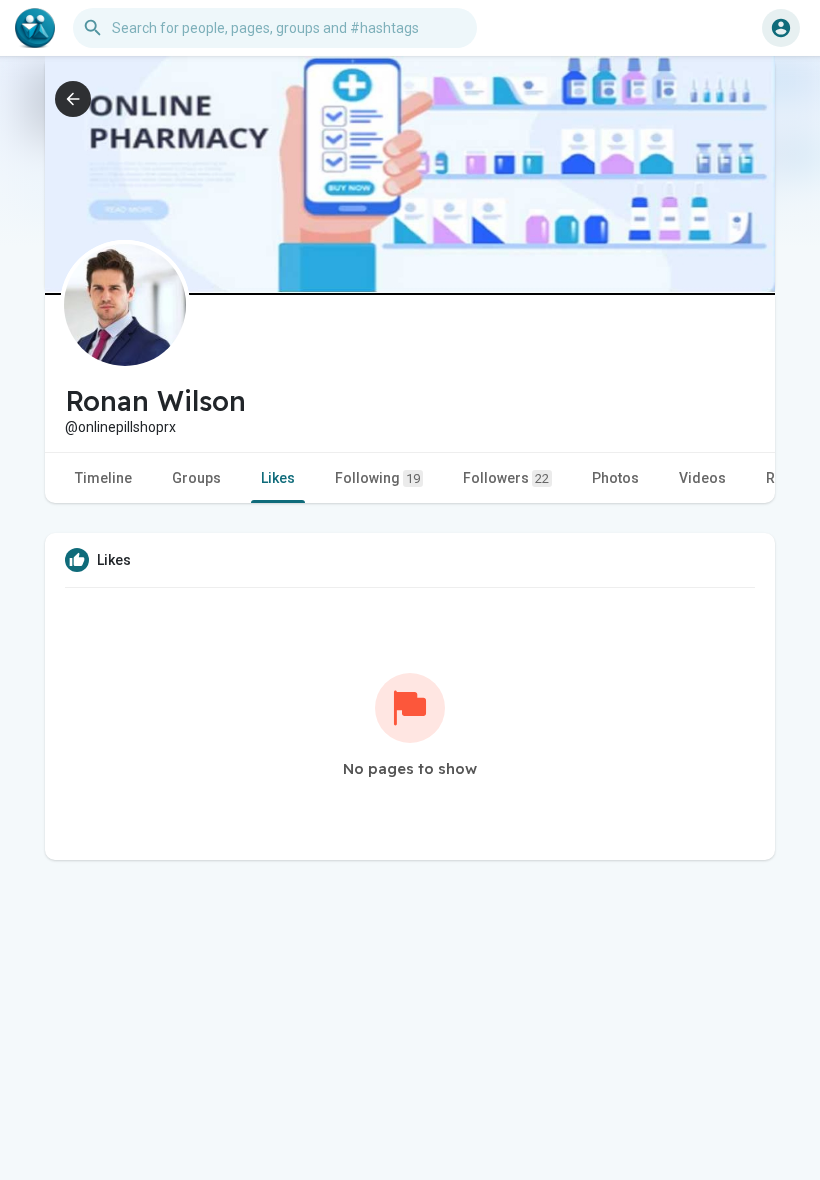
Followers (506, 478)
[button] (781, 28)
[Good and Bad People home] (35, 28)
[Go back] (73, 99)
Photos (615, 478)
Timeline (103, 478)
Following (377, 478)
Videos (702, 478)
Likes (278, 478)
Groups (196, 478)
